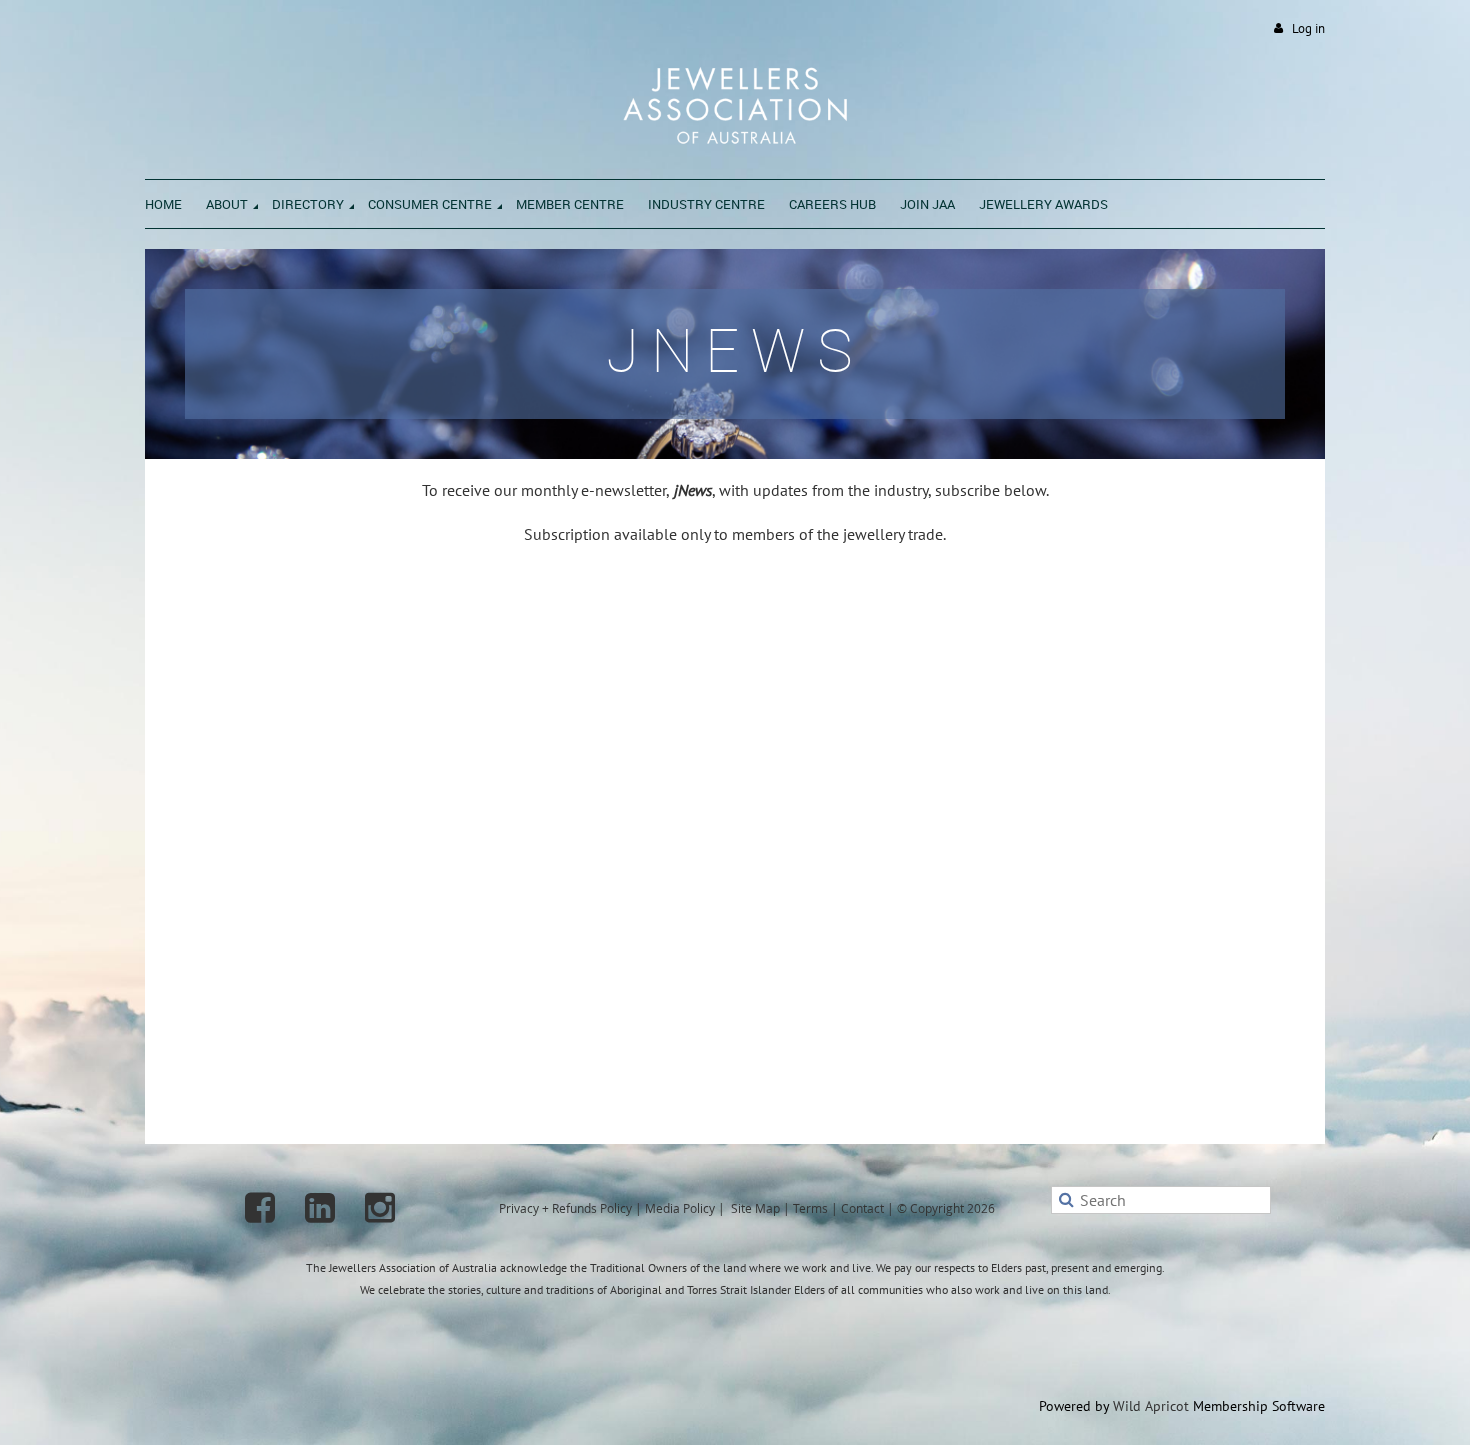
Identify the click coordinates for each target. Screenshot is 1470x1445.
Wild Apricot (1151, 1406)
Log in (1308, 28)
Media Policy (680, 1208)
